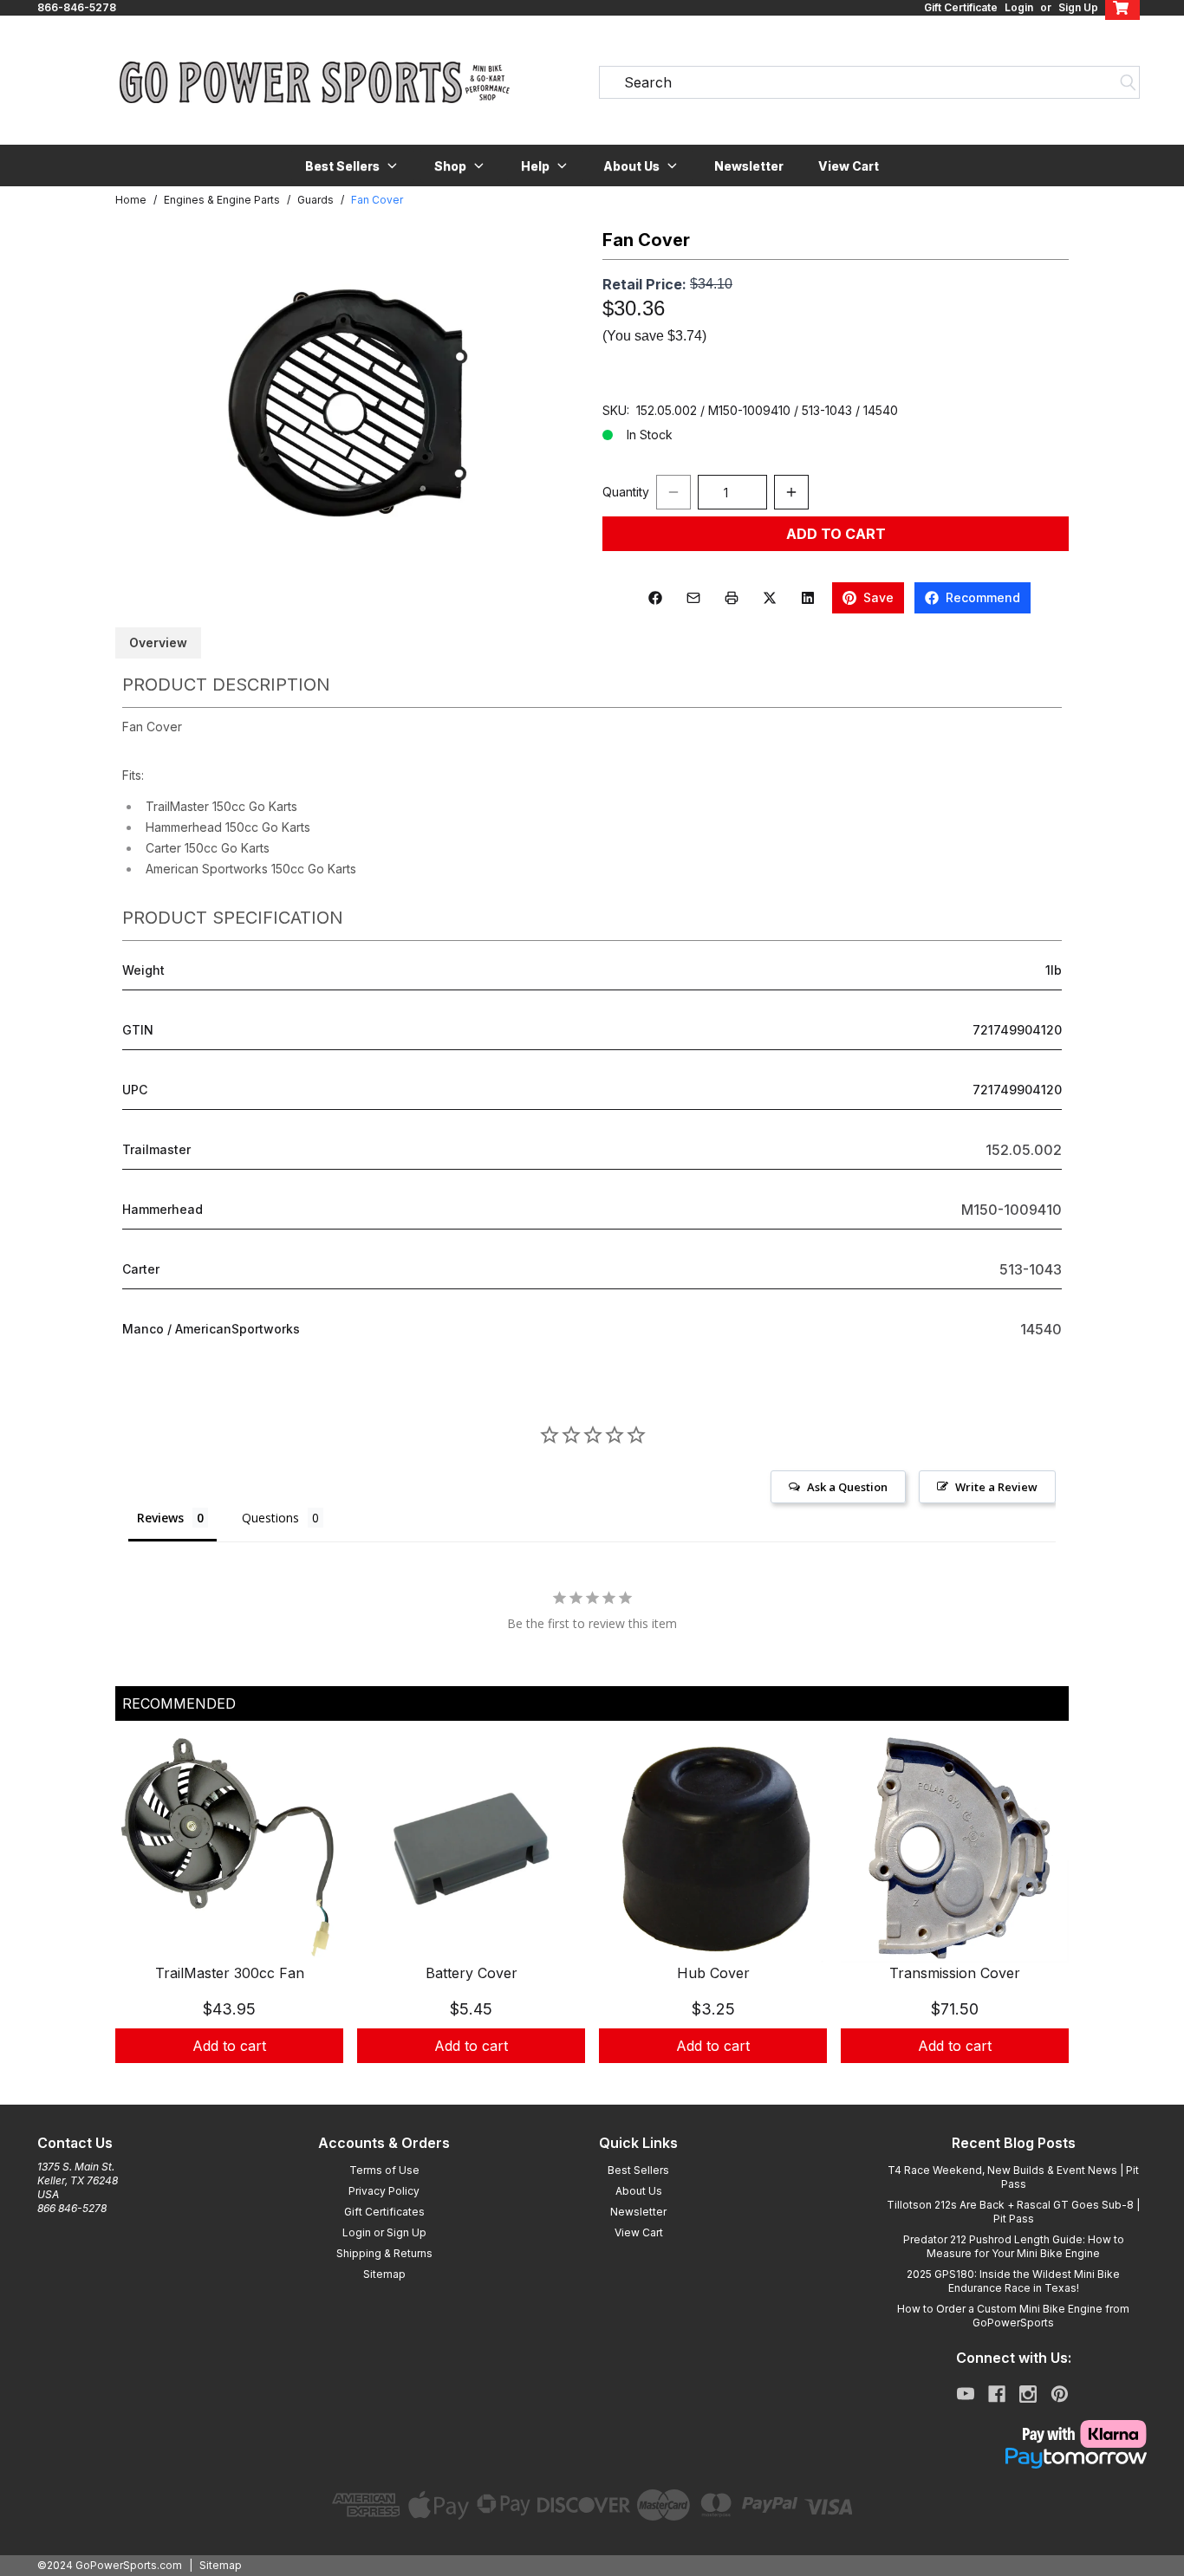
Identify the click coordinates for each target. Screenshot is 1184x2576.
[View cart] (1122, 8)
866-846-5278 (77, 7)
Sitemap (384, 2274)
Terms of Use (384, 2170)
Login (1019, 7)
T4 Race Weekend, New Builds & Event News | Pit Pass (1013, 2177)
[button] (352, 165)
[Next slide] (1041, 1920)
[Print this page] (732, 598)
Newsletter (749, 166)
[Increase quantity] (791, 492)
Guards (316, 200)
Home (131, 200)
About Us (639, 2191)
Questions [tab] (270, 1518)
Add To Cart (836, 534)
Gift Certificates (384, 2212)
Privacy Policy (384, 2191)
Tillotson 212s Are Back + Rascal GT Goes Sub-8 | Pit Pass (1013, 2212)
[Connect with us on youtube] (966, 2394)
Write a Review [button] (996, 1487)
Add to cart (229, 2046)
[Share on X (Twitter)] (770, 598)
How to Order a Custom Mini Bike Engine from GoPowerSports (1013, 2316)
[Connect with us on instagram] (1028, 2394)
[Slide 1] (592, 2082)
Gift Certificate (961, 7)
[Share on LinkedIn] (808, 598)
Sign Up (1078, 7)
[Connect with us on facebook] (997, 2394)
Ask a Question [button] (847, 1487)
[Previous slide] (143, 1920)
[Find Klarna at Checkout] (1013, 2434)
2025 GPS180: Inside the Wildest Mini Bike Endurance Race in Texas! (1013, 2281)
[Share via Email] (693, 598)
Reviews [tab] (160, 1518)
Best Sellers (638, 2170)
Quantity (626, 492)
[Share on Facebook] (655, 598)
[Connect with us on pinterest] (1060, 2394)
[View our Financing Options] (1013, 2458)
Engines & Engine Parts (222, 200)
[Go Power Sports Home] (315, 82)
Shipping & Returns (384, 2253)
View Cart (849, 166)
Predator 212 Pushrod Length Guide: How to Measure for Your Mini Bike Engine (1014, 2246)
